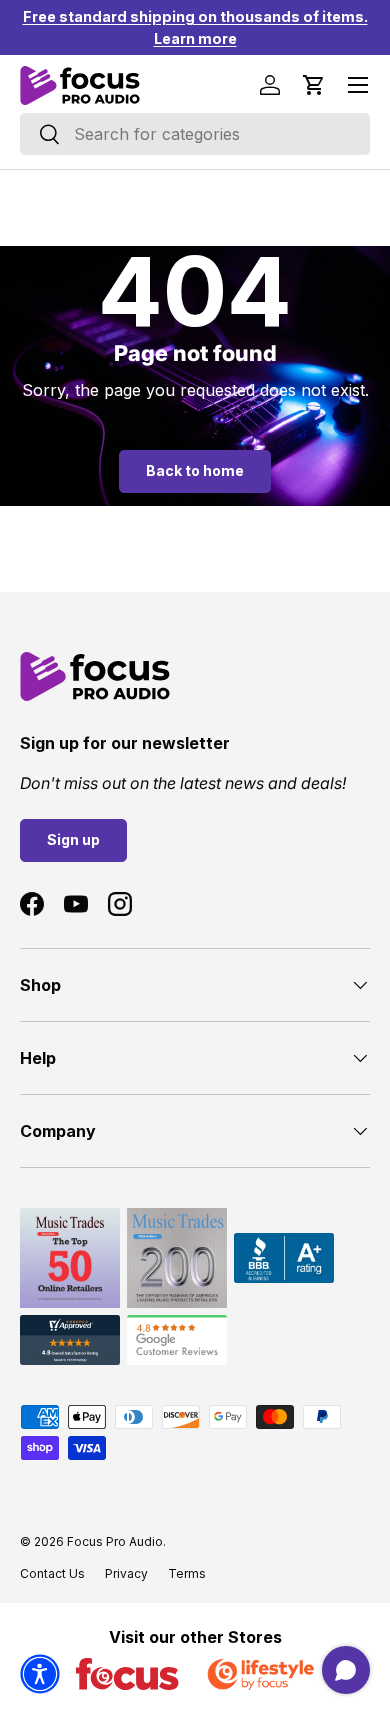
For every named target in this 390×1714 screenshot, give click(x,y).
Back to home (195, 470)
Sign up (73, 839)
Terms (187, 1573)
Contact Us (52, 1573)
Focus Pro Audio (115, 1541)
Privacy (126, 1573)
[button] (314, 85)
